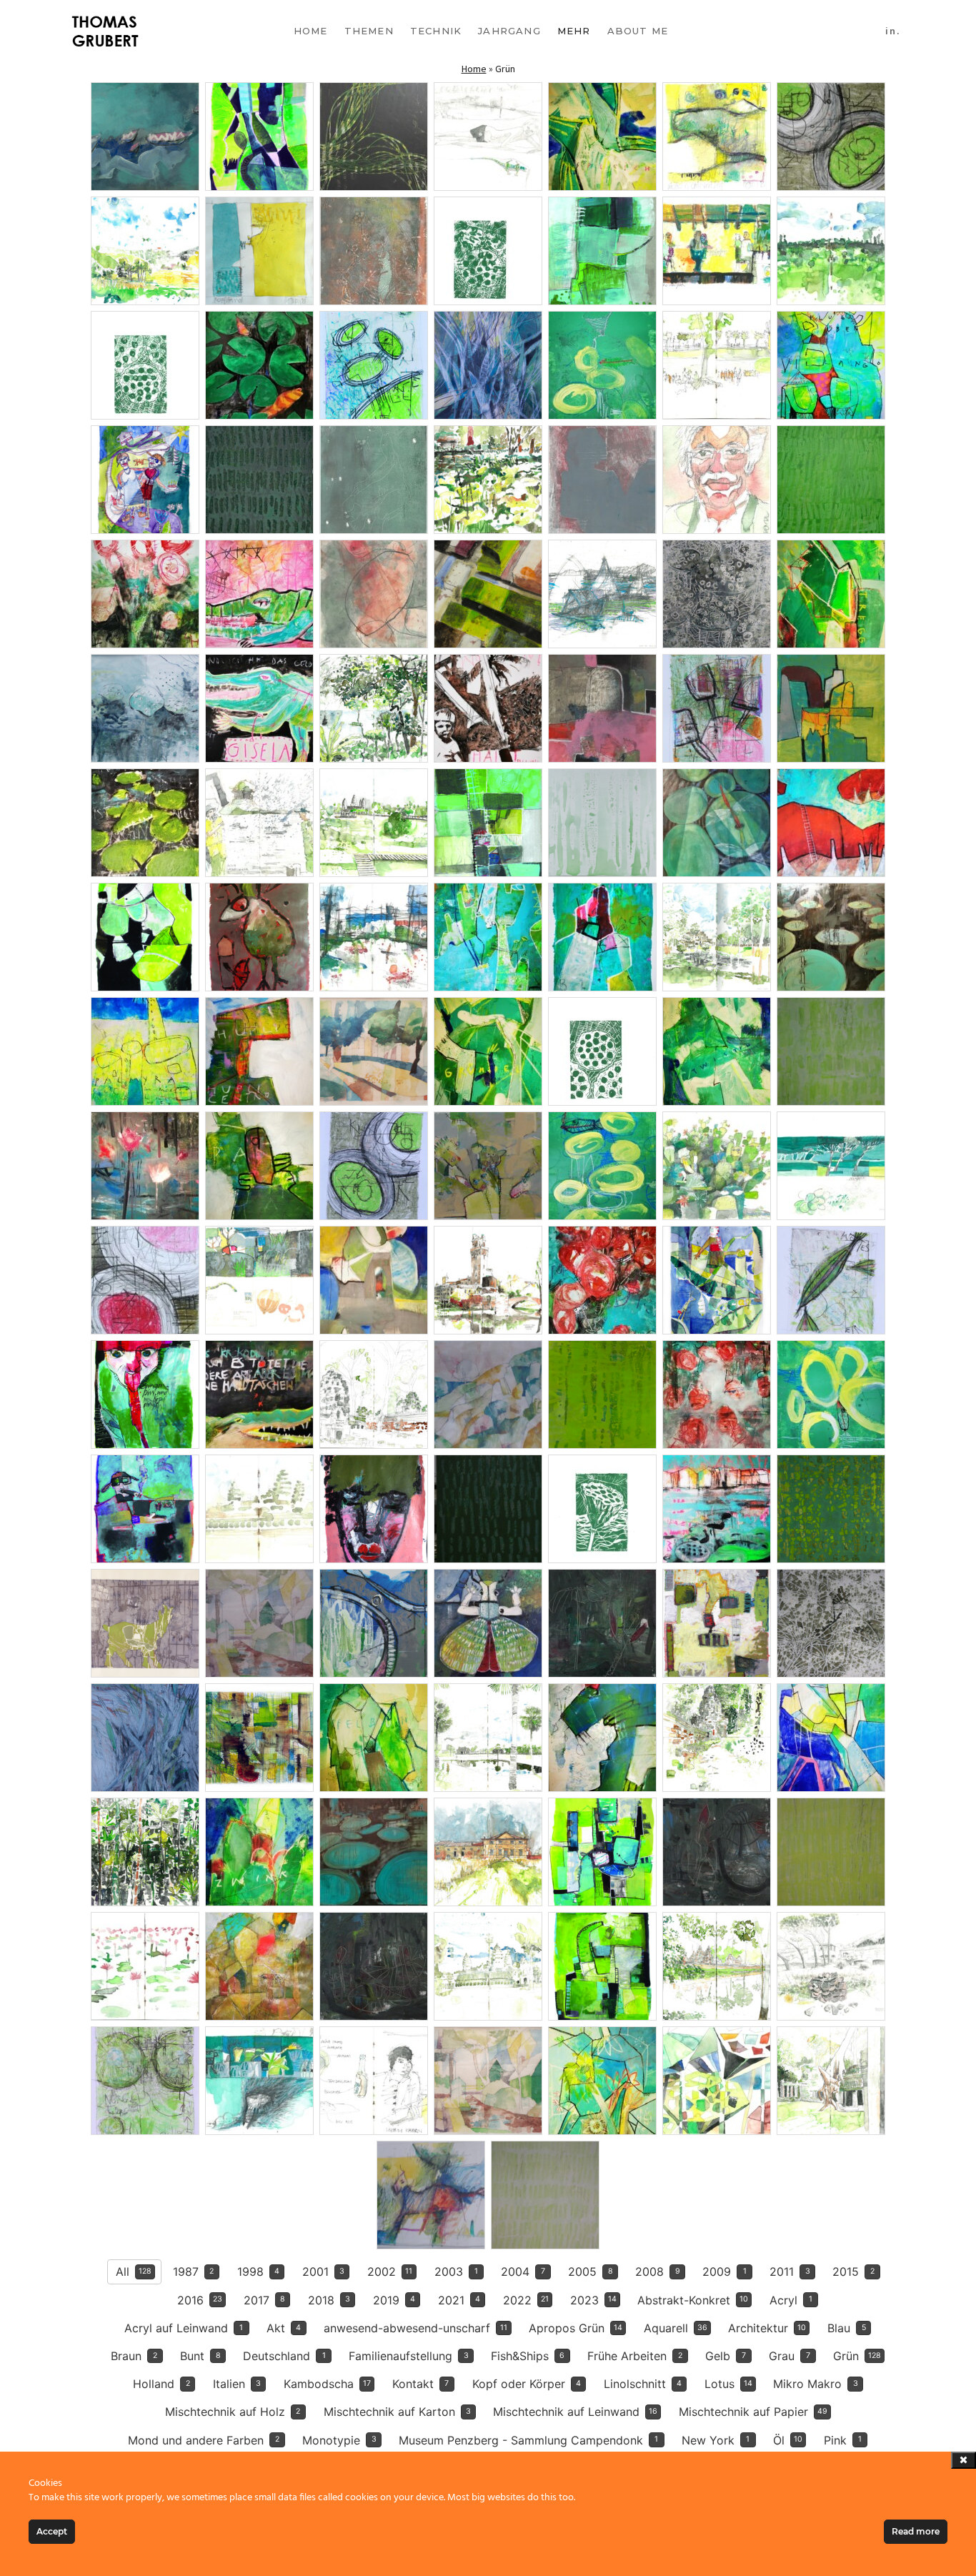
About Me (638, 31)
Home (311, 31)
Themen (369, 31)
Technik (436, 31)
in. (893, 31)
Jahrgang (509, 31)
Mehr (574, 31)
